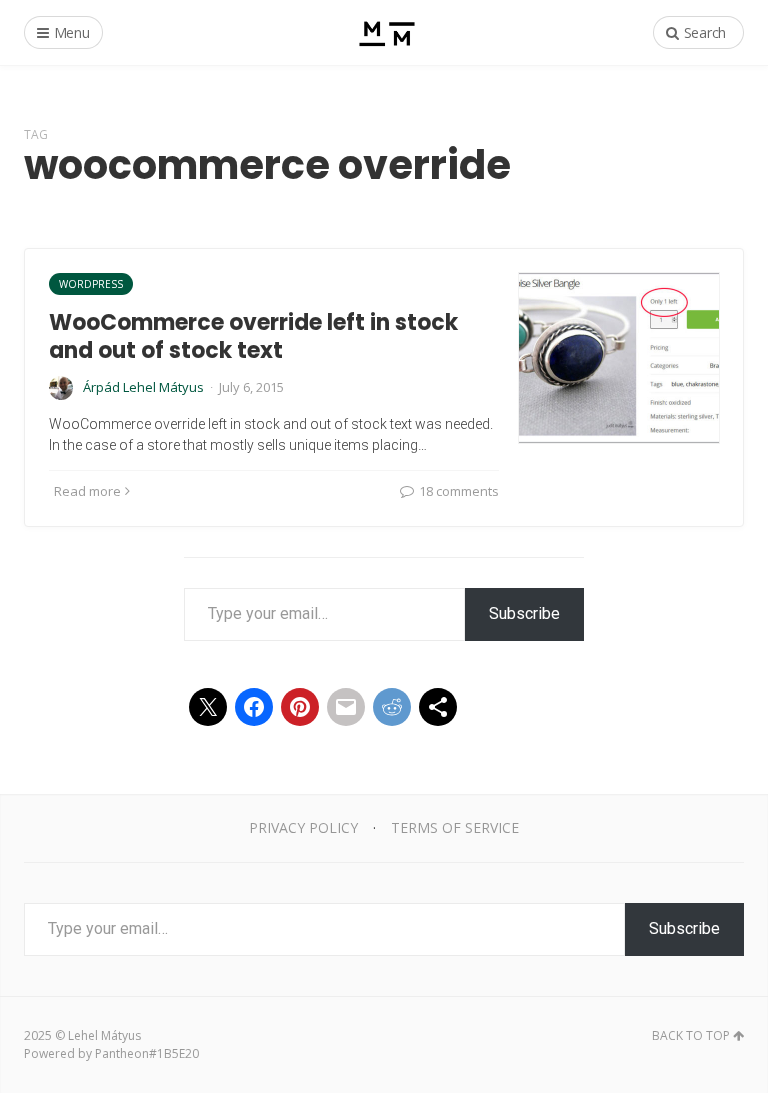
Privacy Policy (303, 827)
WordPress (91, 284)
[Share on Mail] (346, 707)
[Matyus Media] (384, 32)
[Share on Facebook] (254, 707)
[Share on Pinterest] (300, 707)
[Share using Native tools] (438, 707)
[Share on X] (208, 707)
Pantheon (122, 1053)
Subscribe (524, 613)
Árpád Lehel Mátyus (143, 387)
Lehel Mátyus (104, 1035)
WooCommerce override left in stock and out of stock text (253, 337)
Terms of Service (455, 827)
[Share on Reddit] (392, 707)
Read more (87, 491)
